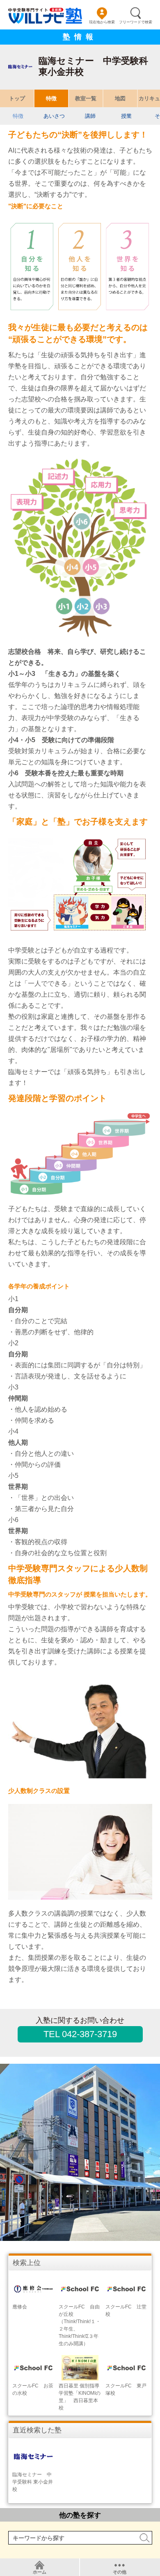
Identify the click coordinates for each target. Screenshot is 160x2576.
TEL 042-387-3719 (80, 2034)
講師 (90, 116)
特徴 (51, 98)
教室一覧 (86, 98)
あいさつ (54, 116)
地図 (120, 98)
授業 (126, 116)
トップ (17, 98)
